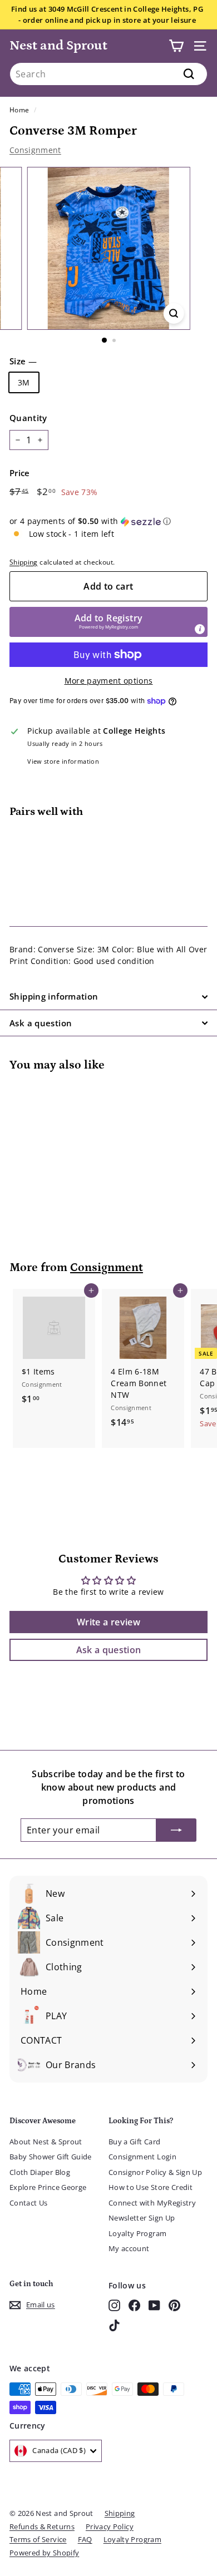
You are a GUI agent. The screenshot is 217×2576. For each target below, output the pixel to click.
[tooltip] (200, 629)
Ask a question (41, 1023)
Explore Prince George (48, 2187)
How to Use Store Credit (151, 2187)
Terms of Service (38, 2539)
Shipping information (54, 996)
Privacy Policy (110, 2526)
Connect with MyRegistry (152, 2203)
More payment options (109, 681)
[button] (108, 521)
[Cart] (176, 46)
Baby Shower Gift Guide (51, 2157)
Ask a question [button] (109, 1650)
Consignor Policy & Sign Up (155, 2172)
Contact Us (29, 2203)
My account (129, 2248)
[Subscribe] (176, 1830)
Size (23, 361)
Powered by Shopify (44, 2553)
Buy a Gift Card (134, 2142)
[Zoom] (173, 313)
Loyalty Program (137, 2233)
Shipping (24, 562)
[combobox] (108, 74)
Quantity (28, 418)
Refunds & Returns (42, 2526)
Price (20, 473)
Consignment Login (142, 2157)
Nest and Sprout (58, 45)
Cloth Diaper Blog (40, 2172)
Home (19, 110)
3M (24, 382)
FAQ (85, 2539)
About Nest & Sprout (46, 2142)
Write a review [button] (108, 1622)
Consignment (35, 150)
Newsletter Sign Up (142, 2218)
